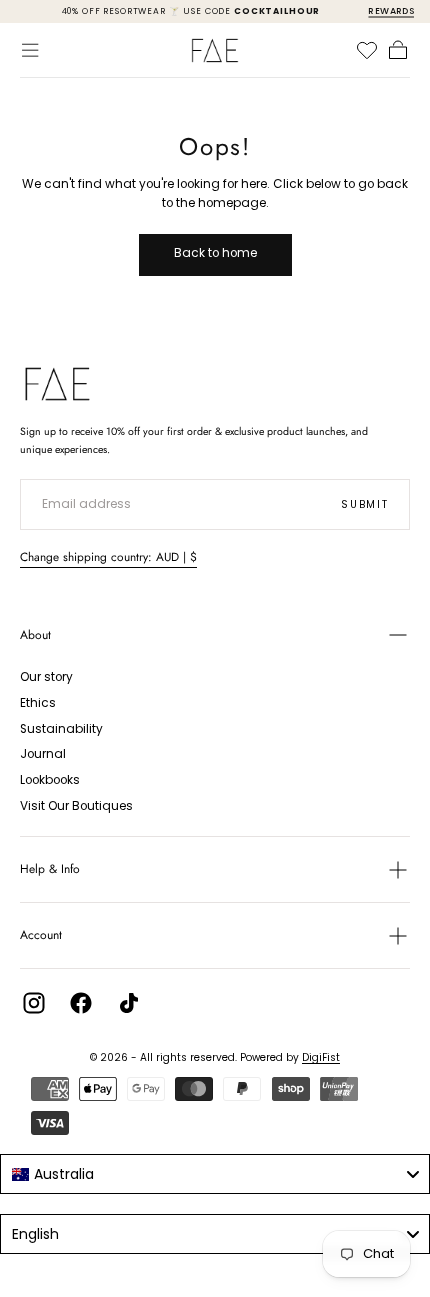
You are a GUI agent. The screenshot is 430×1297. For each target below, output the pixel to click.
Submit (364, 504)
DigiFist (321, 1057)
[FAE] (57, 384)
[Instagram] (34, 1003)
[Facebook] (81, 1003)
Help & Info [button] (50, 869)
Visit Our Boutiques (76, 806)
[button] (30, 50)
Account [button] (41, 935)
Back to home (215, 253)
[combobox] (215, 1174)
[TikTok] (129, 1003)
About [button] (35, 635)
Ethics (38, 703)
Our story (46, 677)
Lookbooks (50, 780)
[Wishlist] (367, 50)
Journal (43, 754)
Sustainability (61, 729)
